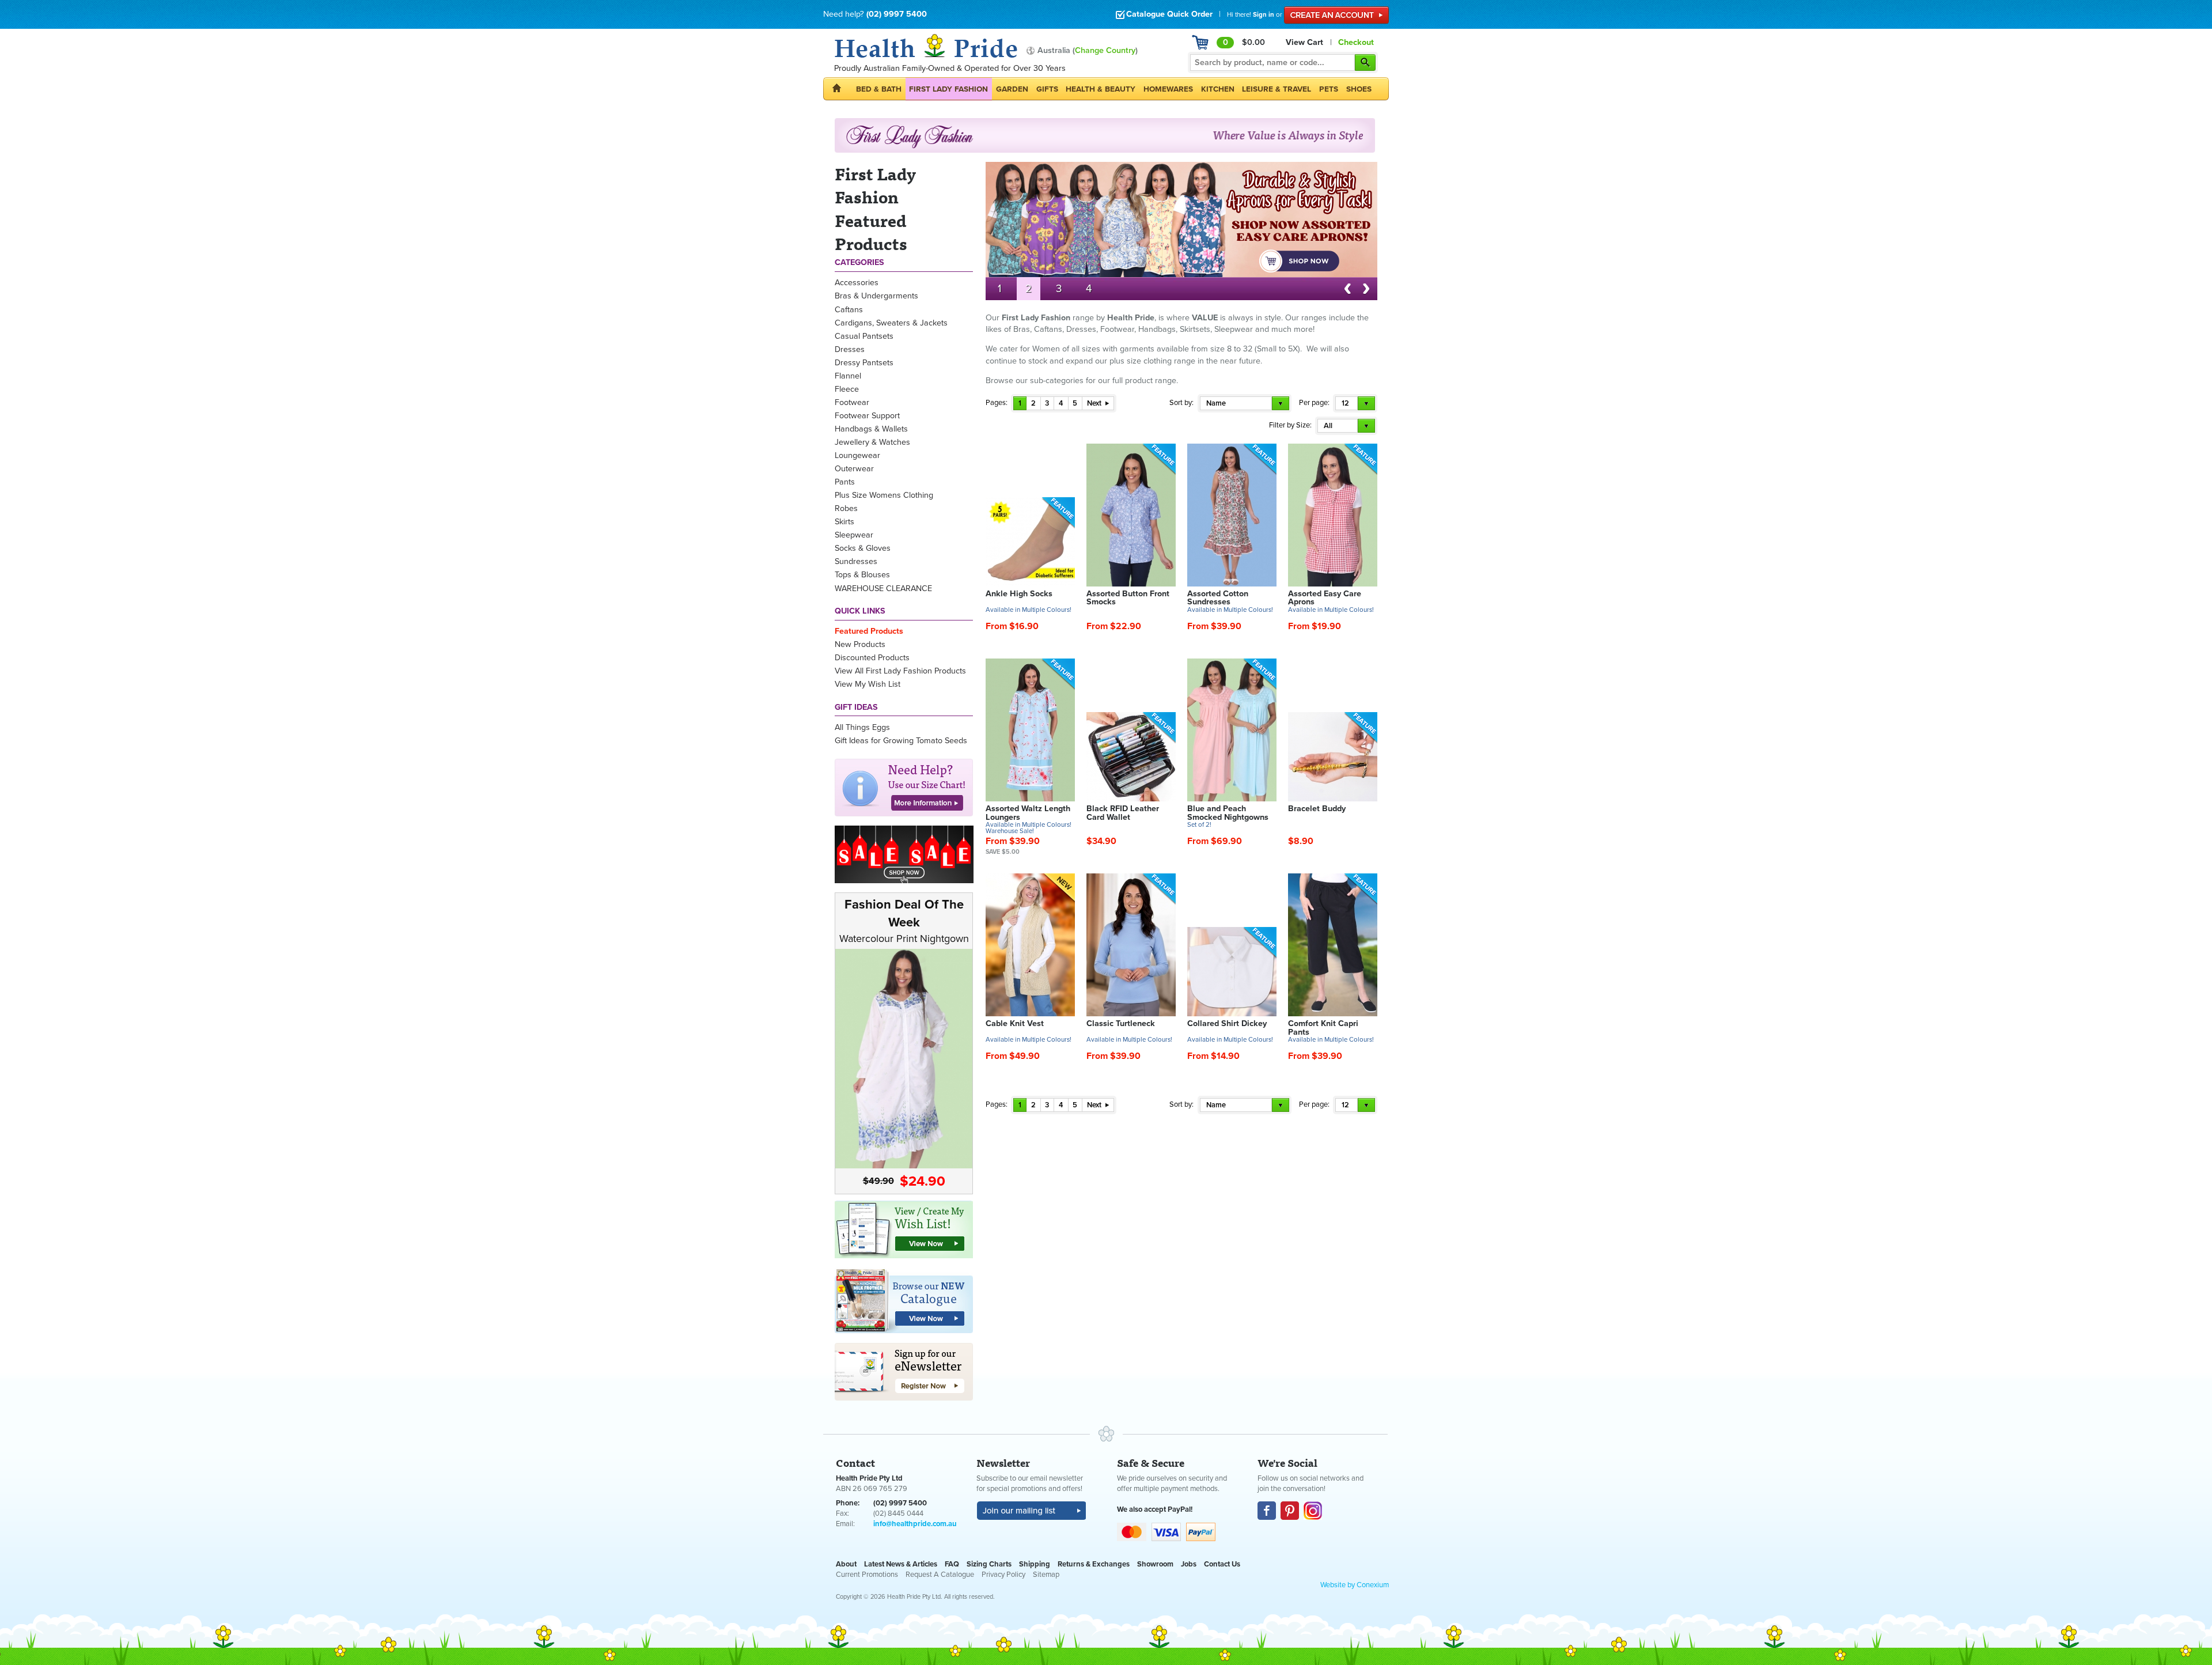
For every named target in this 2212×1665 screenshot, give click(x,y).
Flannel (848, 376)
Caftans (849, 310)
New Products (860, 644)
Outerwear (854, 469)
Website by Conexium (1355, 1585)
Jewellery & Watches (872, 442)
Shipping (1035, 1564)
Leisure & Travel (1277, 89)
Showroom (1155, 1564)
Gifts (1047, 89)
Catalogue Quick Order (1169, 14)
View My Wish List (868, 684)
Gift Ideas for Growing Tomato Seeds (901, 741)
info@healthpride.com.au (915, 1524)
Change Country (1105, 50)
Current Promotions (867, 1575)
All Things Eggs (862, 727)
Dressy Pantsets (864, 363)
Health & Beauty (1101, 89)
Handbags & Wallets (871, 429)
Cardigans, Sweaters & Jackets (891, 323)
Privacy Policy (1003, 1575)
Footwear (852, 402)
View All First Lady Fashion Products (900, 671)
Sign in (1264, 14)
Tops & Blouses (862, 575)
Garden (1012, 89)
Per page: (1314, 403)
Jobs (1189, 1564)
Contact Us (1222, 1564)
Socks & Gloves (863, 548)
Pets (1329, 89)
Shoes (1359, 89)
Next (1095, 403)
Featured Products (869, 631)
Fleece (847, 389)
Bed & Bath (879, 89)
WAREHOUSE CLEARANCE (883, 589)
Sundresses (856, 561)
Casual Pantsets (864, 336)
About (846, 1564)
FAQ (952, 1564)
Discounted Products (872, 658)
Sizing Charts (989, 1564)
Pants (845, 482)
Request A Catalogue (940, 1575)
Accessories (857, 283)
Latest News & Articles (901, 1564)
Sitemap (1046, 1575)
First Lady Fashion (948, 89)
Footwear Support (867, 416)
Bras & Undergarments (876, 296)
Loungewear (857, 455)
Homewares (1168, 89)
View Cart (1304, 42)
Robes (846, 508)
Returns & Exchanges (1094, 1564)
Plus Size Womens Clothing (884, 495)
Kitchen (1218, 89)
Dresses (850, 349)
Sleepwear (854, 535)
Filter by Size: (1290, 425)
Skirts (844, 522)
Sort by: (1181, 403)
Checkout (1356, 42)
